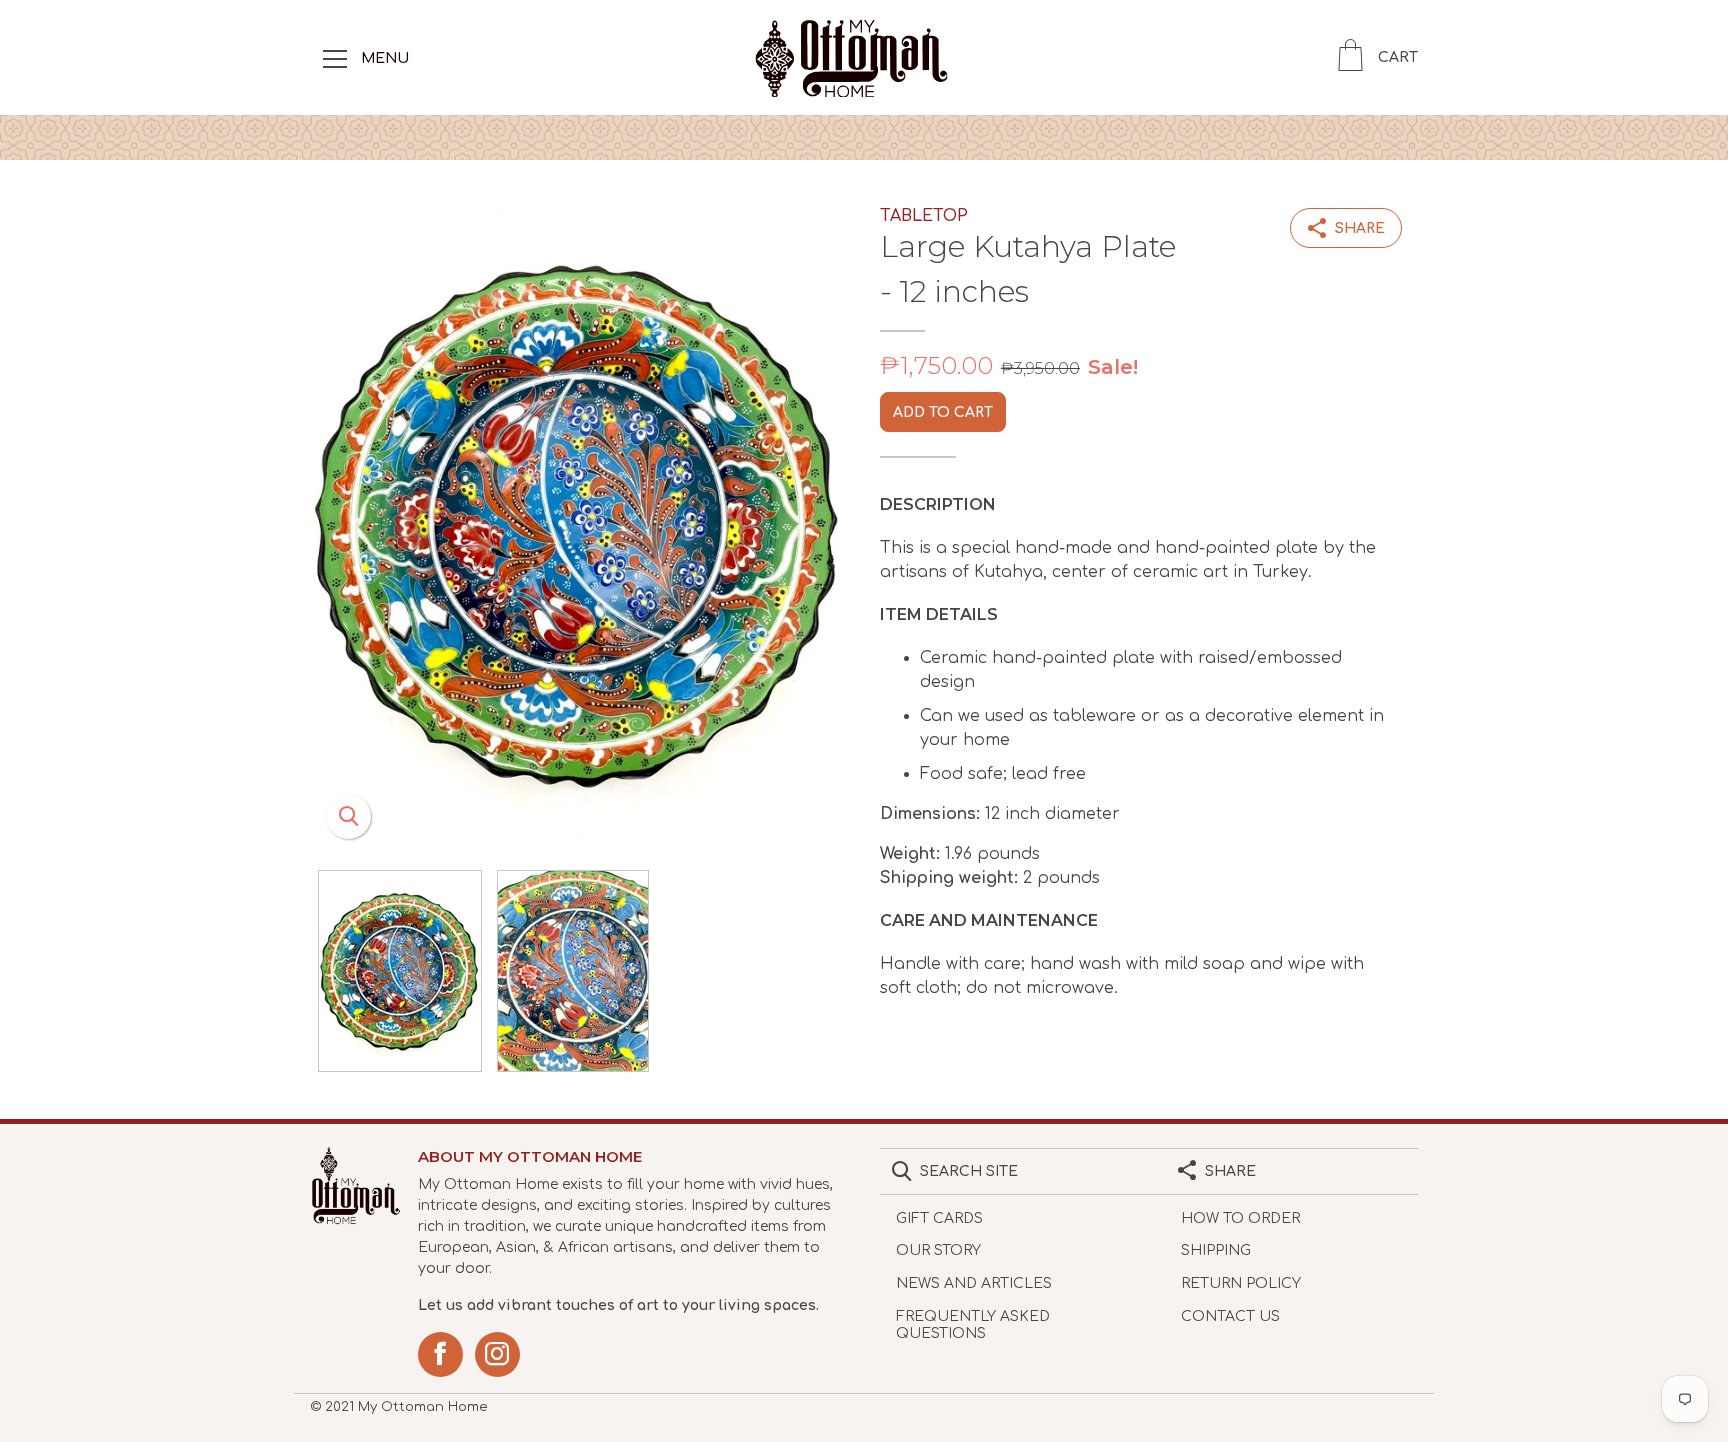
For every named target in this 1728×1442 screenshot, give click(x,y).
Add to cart (943, 412)
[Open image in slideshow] (579, 523)
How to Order (1240, 1218)
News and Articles (974, 1283)
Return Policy (1241, 1283)
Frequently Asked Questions (973, 1325)
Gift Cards (939, 1218)
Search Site (969, 1171)
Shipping (1216, 1250)
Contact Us (1230, 1316)
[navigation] (335, 58)
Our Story (938, 1250)
